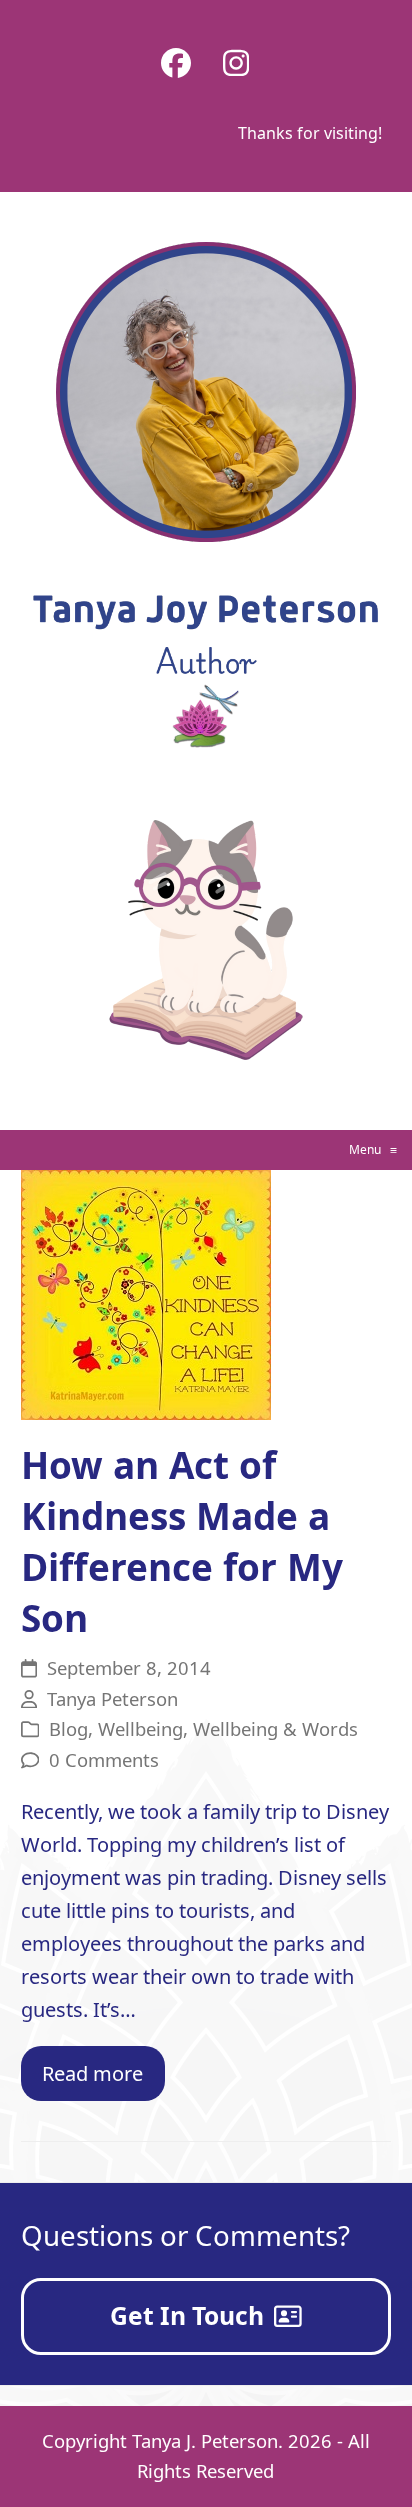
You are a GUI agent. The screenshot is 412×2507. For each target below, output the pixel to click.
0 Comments (104, 1759)
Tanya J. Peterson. (207, 2440)
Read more (92, 2073)
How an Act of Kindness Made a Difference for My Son (182, 1541)
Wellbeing (140, 1728)
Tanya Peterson (112, 1698)
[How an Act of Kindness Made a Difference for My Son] (146, 1293)
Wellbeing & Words (275, 1728)
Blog (68, 1728)
